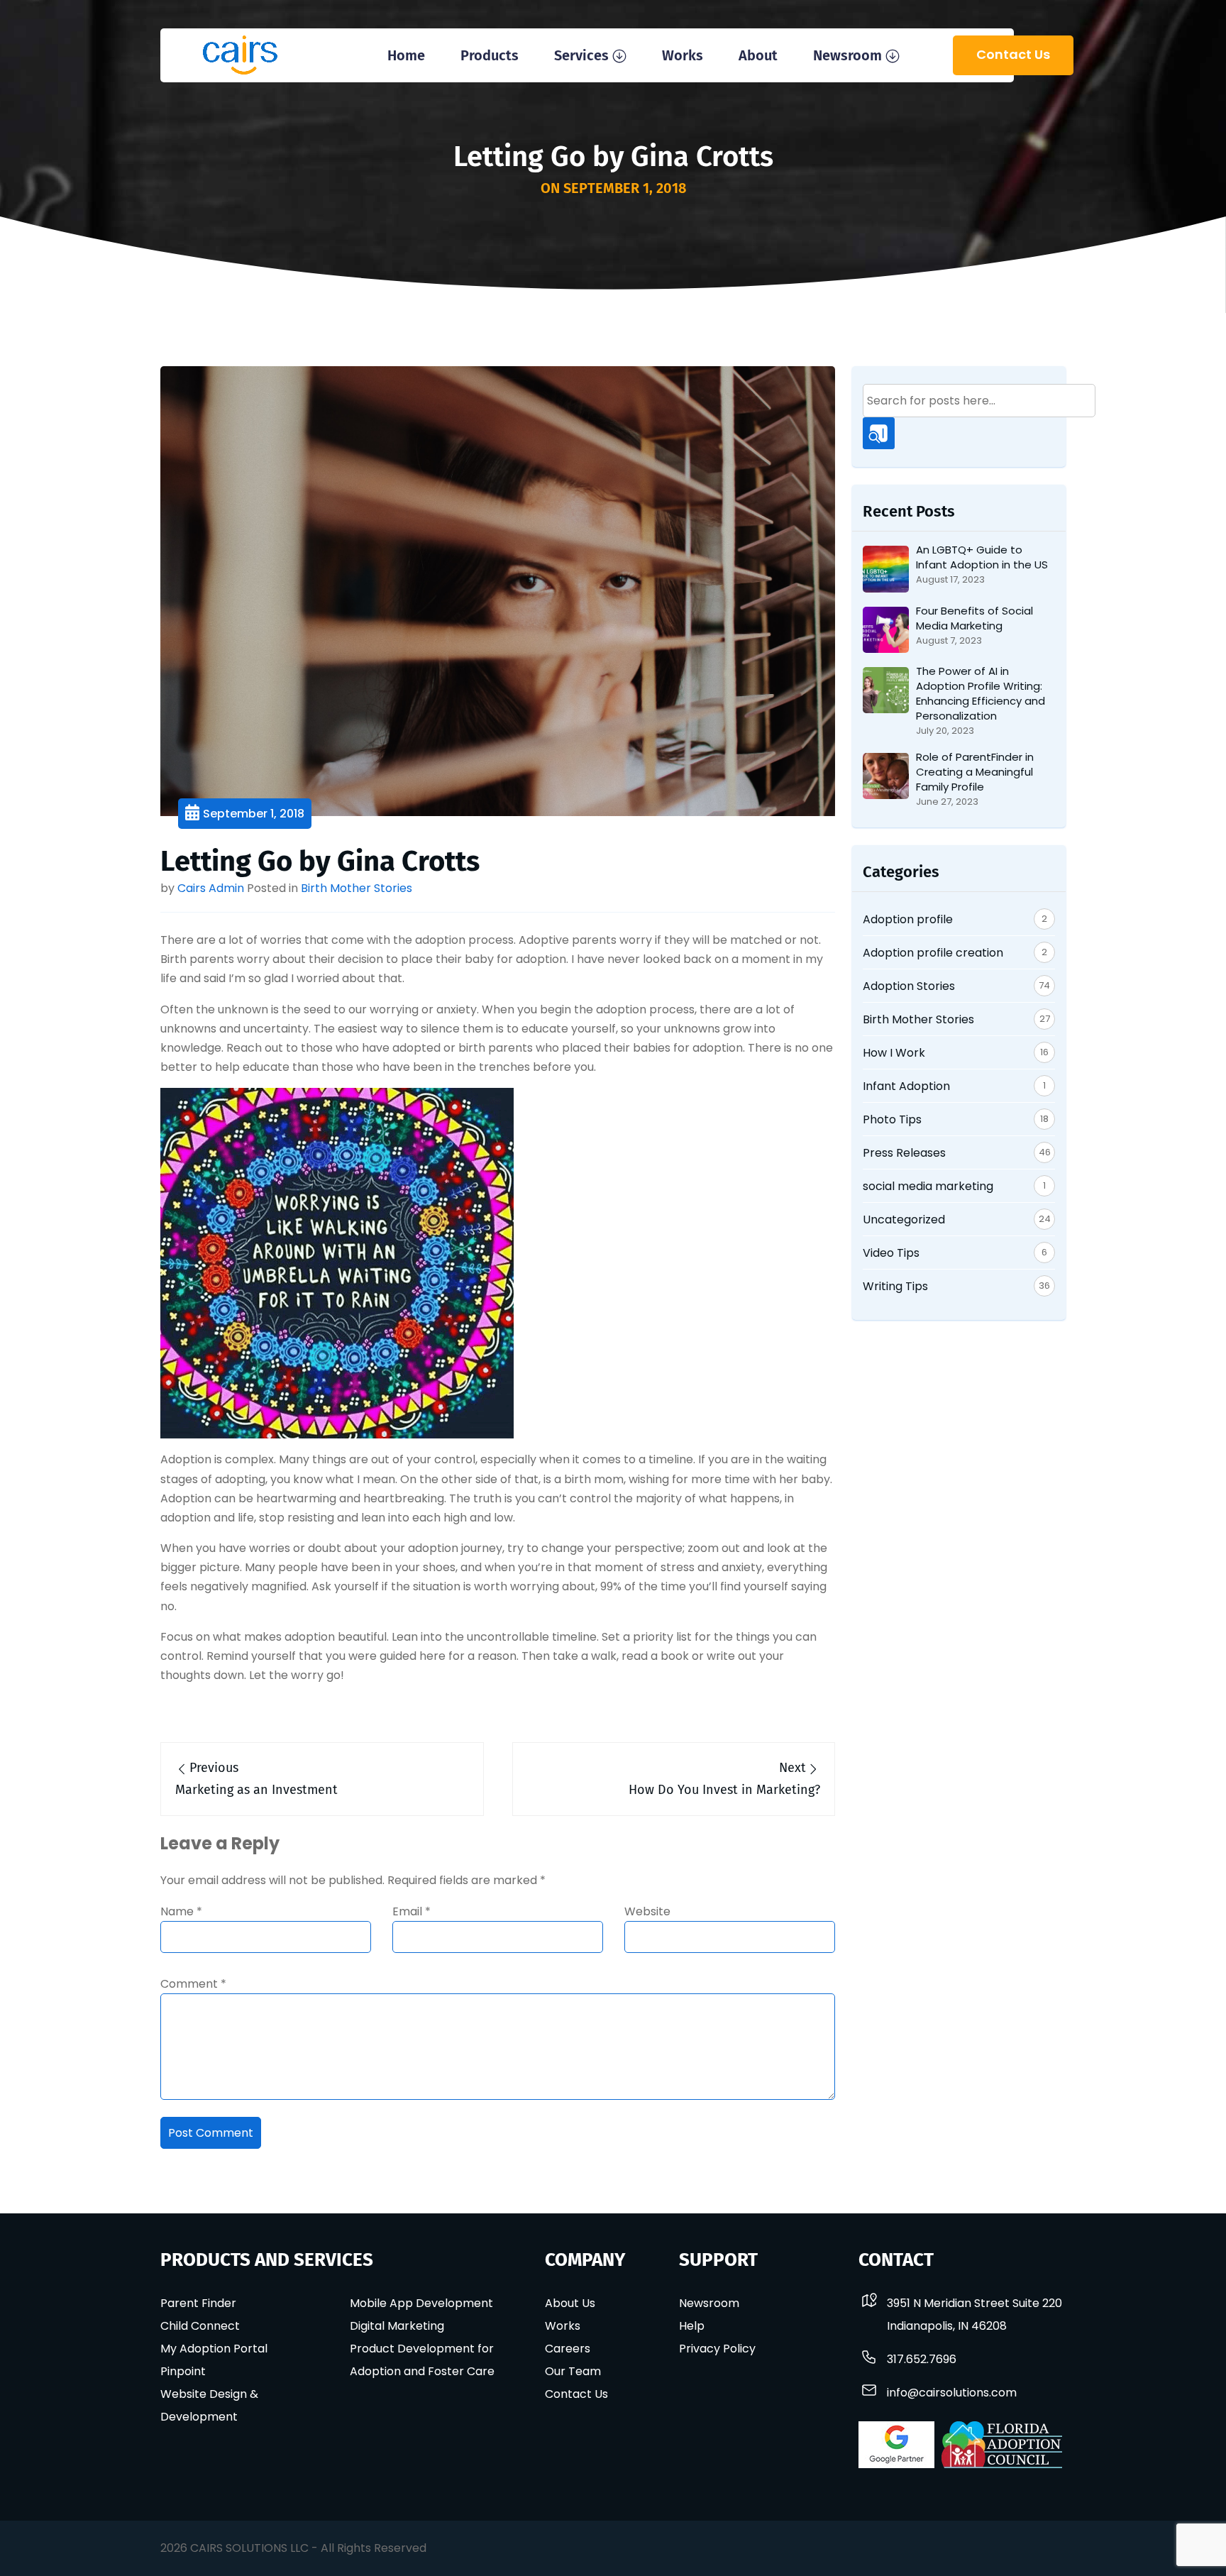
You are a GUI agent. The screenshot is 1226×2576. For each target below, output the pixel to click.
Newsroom (847, 55)
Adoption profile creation (933, 953)
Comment (193, 1984)
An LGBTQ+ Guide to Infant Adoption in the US (982, 557)
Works (683, 55)
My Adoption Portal (214, 2349)
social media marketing (928, 1186)
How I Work (894, 1053)
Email (412, 1911)
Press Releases (904, 1153)
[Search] (879, 433)
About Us (570, 2303)
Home (406, 55)
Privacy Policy (717, 2349)
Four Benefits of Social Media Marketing (974, 618)
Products (490, 55)
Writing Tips (895, 1286)
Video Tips (891, 1253)
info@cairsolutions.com (952, 2393)
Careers (568, 2349)
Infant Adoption (906, 1086)
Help (692, 2326)
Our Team (573, 2371)
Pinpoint (183, 2371)
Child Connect (200, 2326)
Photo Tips (892, 1119)
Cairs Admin (211, 888)
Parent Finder (198, 2303)
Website (647, 1911)
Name (181, 1911)
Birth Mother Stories (357, 888)
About (758, 55)
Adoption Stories (909, 986)
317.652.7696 (922, 2359)
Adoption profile (908, 919)
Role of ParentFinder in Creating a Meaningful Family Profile (975, 772)
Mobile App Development (421, 2303)
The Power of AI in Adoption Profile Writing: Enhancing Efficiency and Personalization (981, 693)
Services (581, 55)
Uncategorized (904, 1220)
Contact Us (1013, 54)
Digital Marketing (397, 2326)
